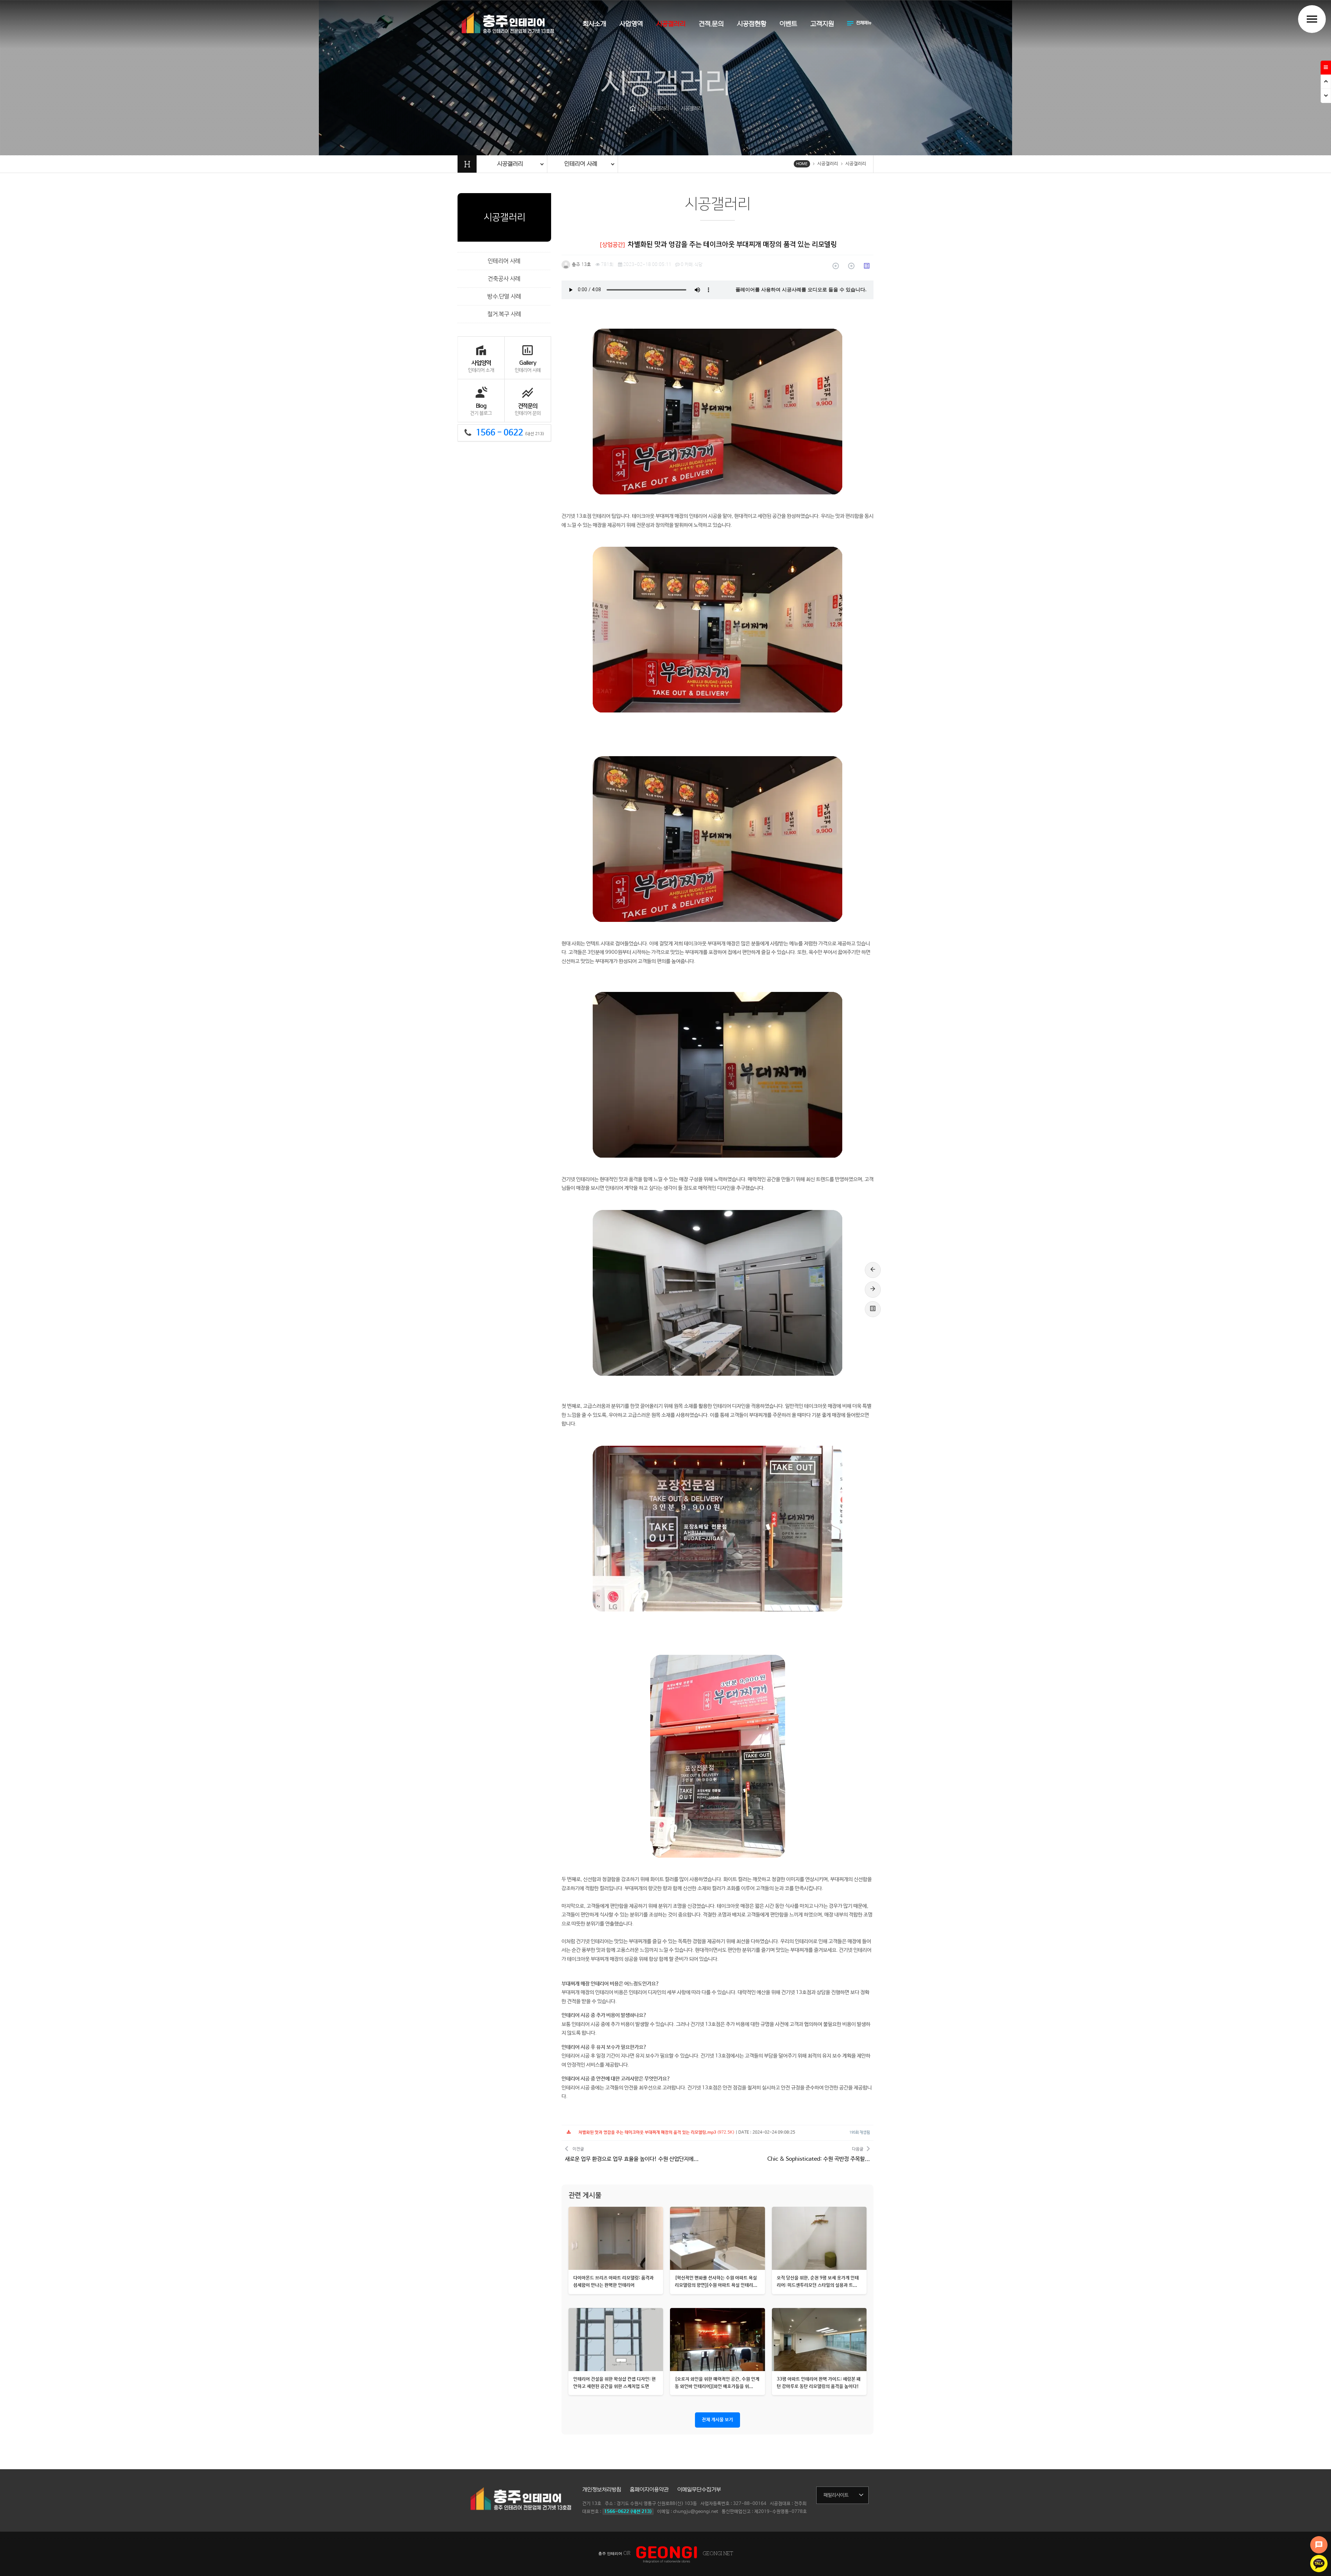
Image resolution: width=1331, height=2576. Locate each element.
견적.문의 (711, 24)
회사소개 (594, 24)
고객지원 (822, 24)
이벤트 (788, 24)
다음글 (819, 2155)
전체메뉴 (859, 23)
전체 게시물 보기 (717, 2420)
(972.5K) (656, 2133)
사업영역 (631, 24)
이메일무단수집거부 (699, 2490)
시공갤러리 (671, 24)
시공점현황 (752, 24)
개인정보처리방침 (602, 2490)
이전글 (632, 2155)
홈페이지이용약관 (649, 2490)
